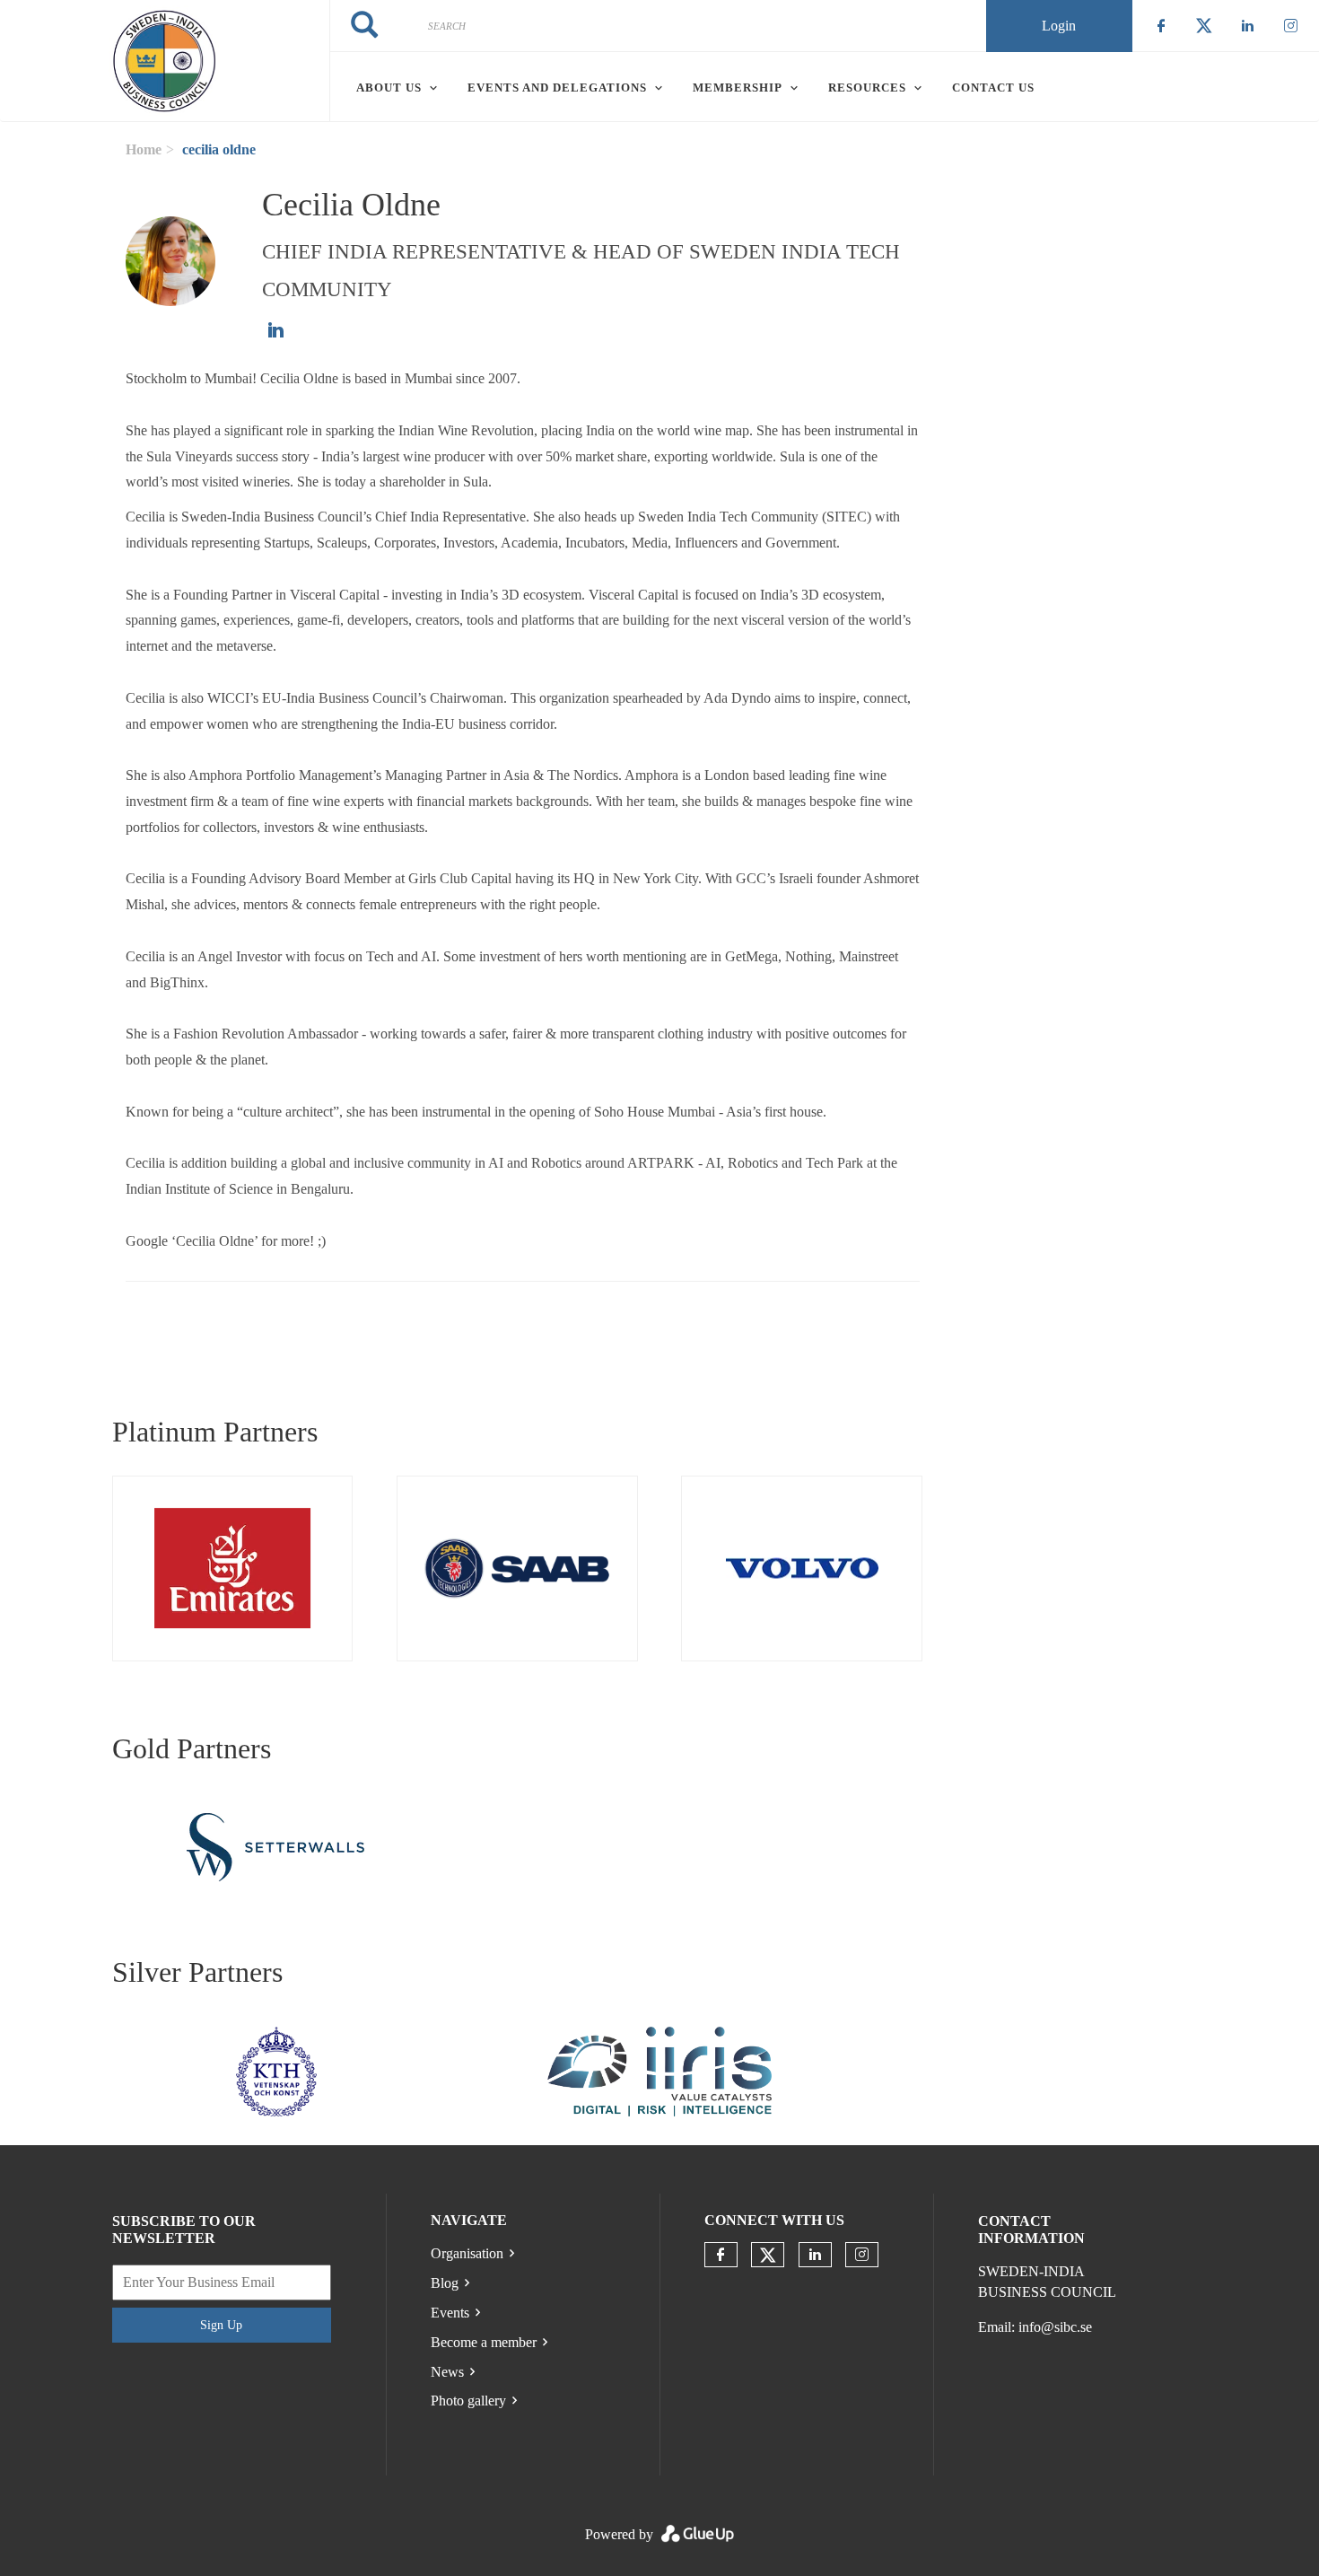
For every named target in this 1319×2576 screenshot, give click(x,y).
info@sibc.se (1055, 2327)
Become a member (484, 2342)
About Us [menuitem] (389, 88)
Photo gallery (468, 2401)
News (447, 2372)
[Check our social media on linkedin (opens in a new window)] (815, 2255)
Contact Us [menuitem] (993, 88)
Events (450, 2313)
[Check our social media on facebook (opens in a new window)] (721, 2255)
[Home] (165, 61)
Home (144, 149)
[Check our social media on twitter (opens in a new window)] (768, 2256)
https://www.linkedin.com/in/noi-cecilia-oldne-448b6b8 (275, 330)
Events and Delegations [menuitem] (557, 88)
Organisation (467, 2253)
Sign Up (221, 2325)
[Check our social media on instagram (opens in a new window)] (862, 2255)
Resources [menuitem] (867, 88)
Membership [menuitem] (738, 88)
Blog (445, 2283)
